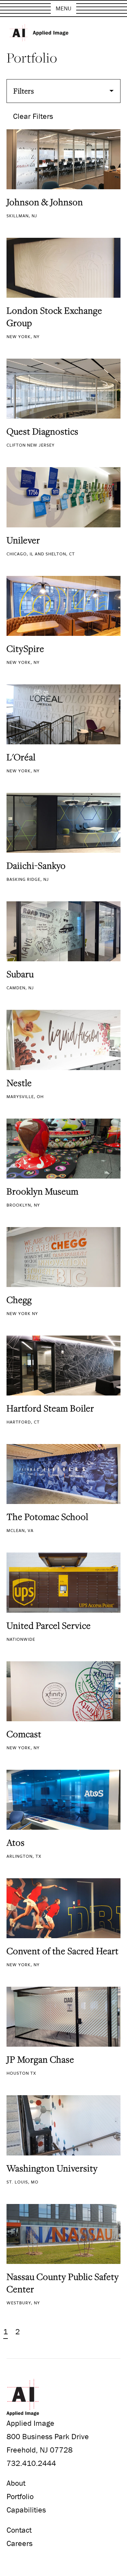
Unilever (23, 540)
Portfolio (20, 2496)
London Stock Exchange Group (54, 317)
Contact (19, 2530)
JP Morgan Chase (40, 2059)
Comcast (24, 1734)
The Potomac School (47, 1517)
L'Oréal (21, 757)
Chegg (19, 1300)
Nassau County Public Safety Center (63, 2283)
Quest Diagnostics (42, 431)
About (16, 2483)
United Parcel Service (49, 1625)
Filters (24, 91)
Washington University (52, 2168)
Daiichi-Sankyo (36, 866)
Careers (20, 2543)
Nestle (19, 1083)
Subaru (20, 974)
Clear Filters (33, 116)
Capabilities (26, 2510)
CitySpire (25, 649)
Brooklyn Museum (42, 1191)
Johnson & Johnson (45, 202)
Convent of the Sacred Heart (63, 1951)
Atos (16, 1842)
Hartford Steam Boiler (50, 1408)
